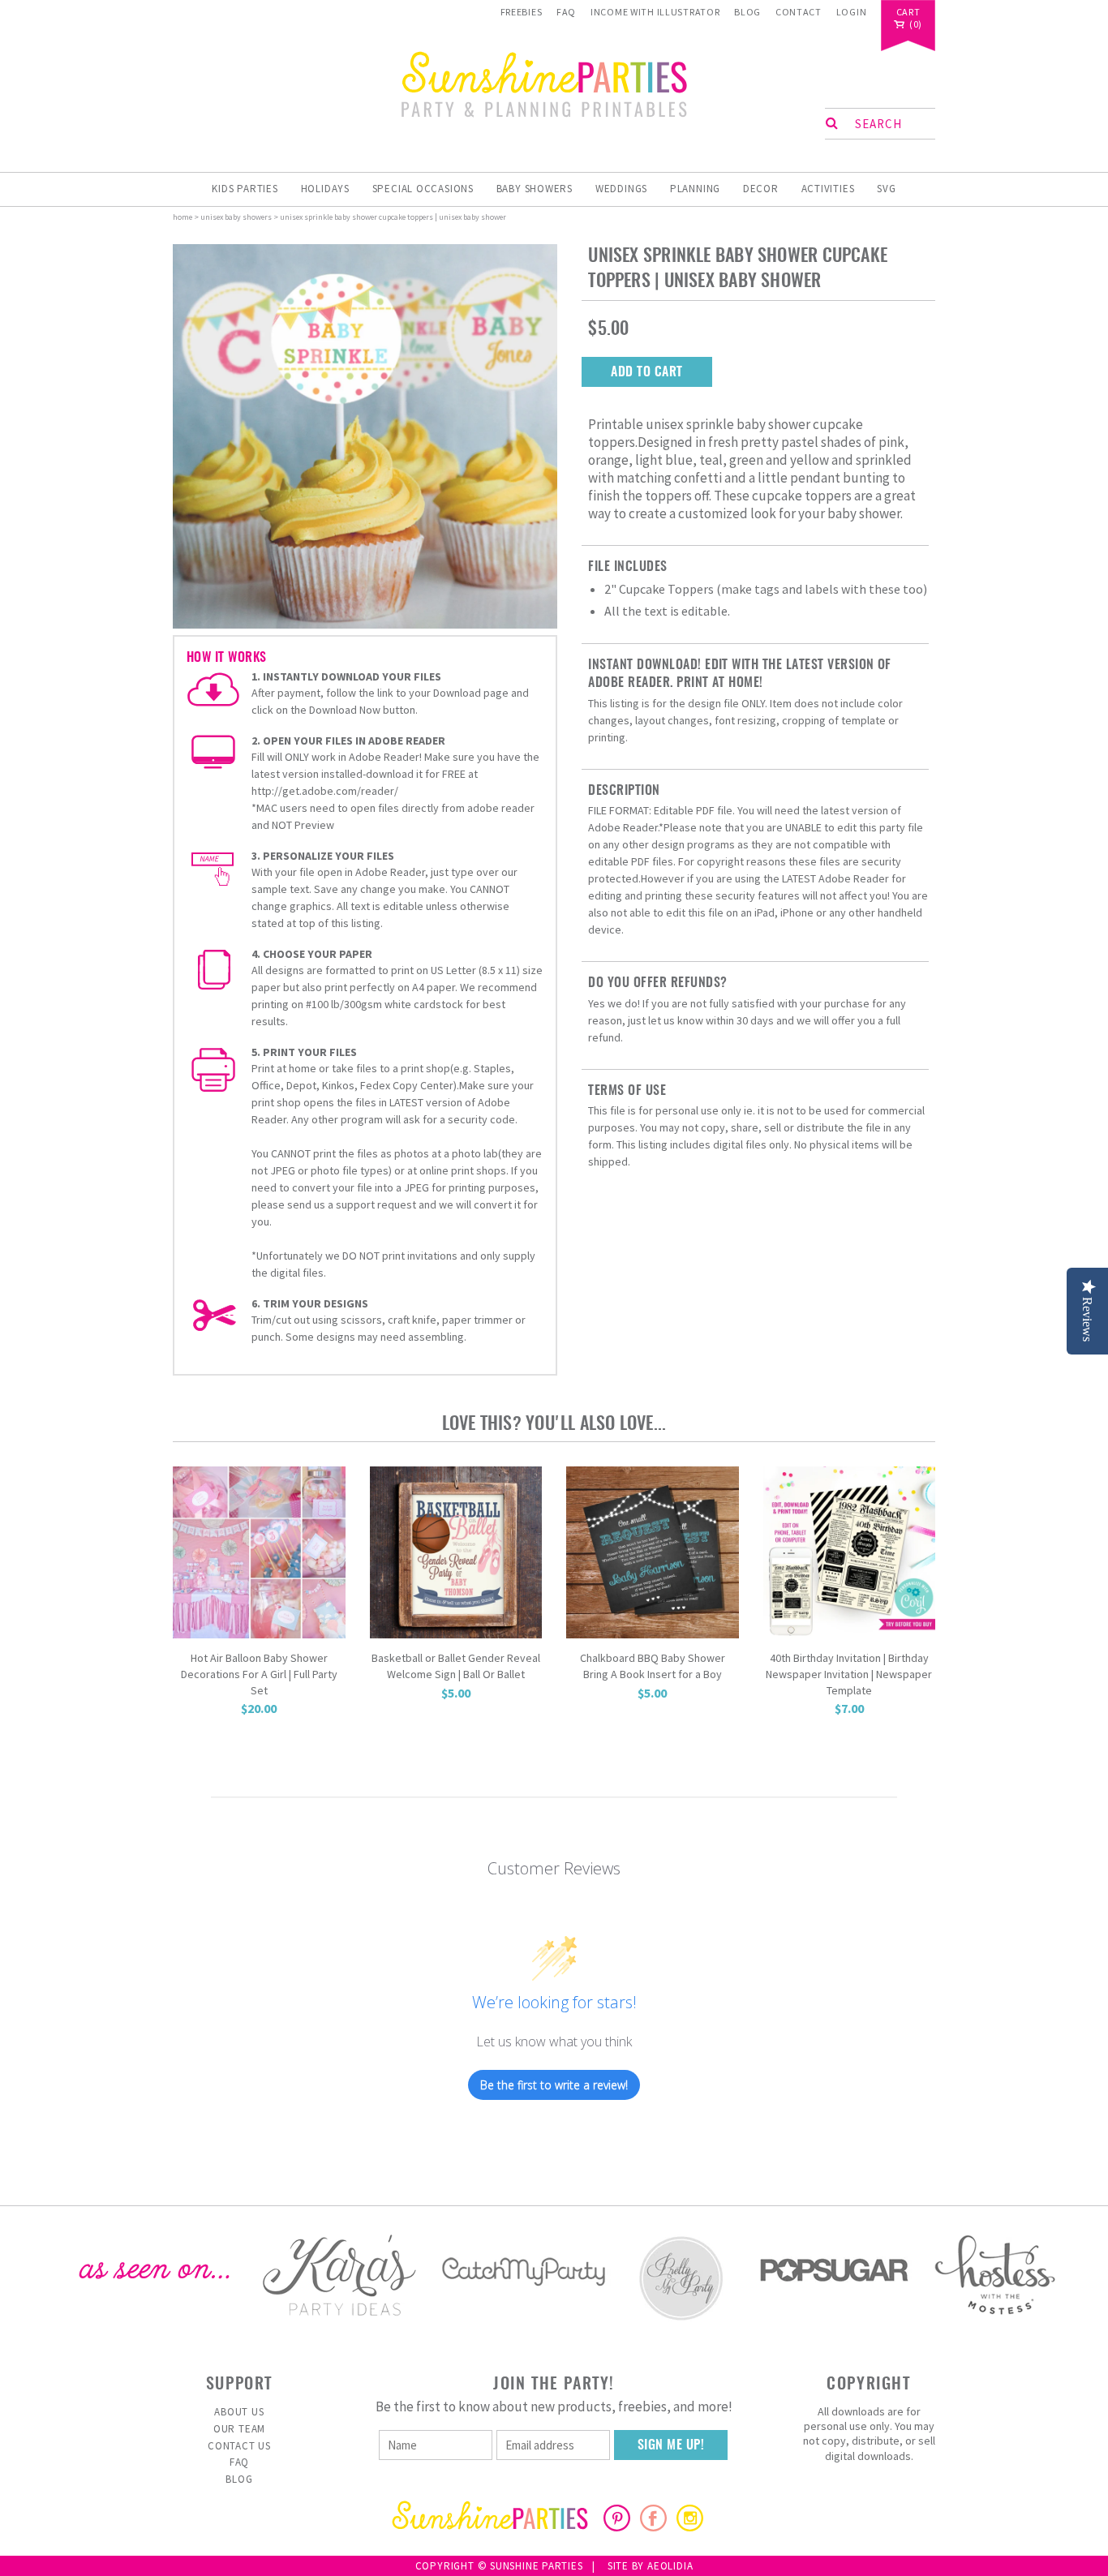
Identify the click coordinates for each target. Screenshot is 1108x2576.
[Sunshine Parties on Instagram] (690, 2527)
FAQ (566, 12)
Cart (908, 13)
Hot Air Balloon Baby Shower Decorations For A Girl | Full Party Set (259, 1674)
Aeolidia (670, 2566)
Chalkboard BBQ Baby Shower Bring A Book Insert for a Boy (653, 1666)
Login (852, 12)
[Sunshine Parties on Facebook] (653, 2527)
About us (239, 2412)
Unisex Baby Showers (236, 217)
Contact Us (239, 2446)
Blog (747, 12)
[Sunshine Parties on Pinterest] (617, 2527)
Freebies (522, 12)
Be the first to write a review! (554, 2085)
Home (183, 217)
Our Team (239, 2429)
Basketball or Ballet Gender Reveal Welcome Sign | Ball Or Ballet (456, 1666)
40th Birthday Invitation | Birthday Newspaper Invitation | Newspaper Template (849, 1674)
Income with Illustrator (655, 12)
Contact (799, 12)
